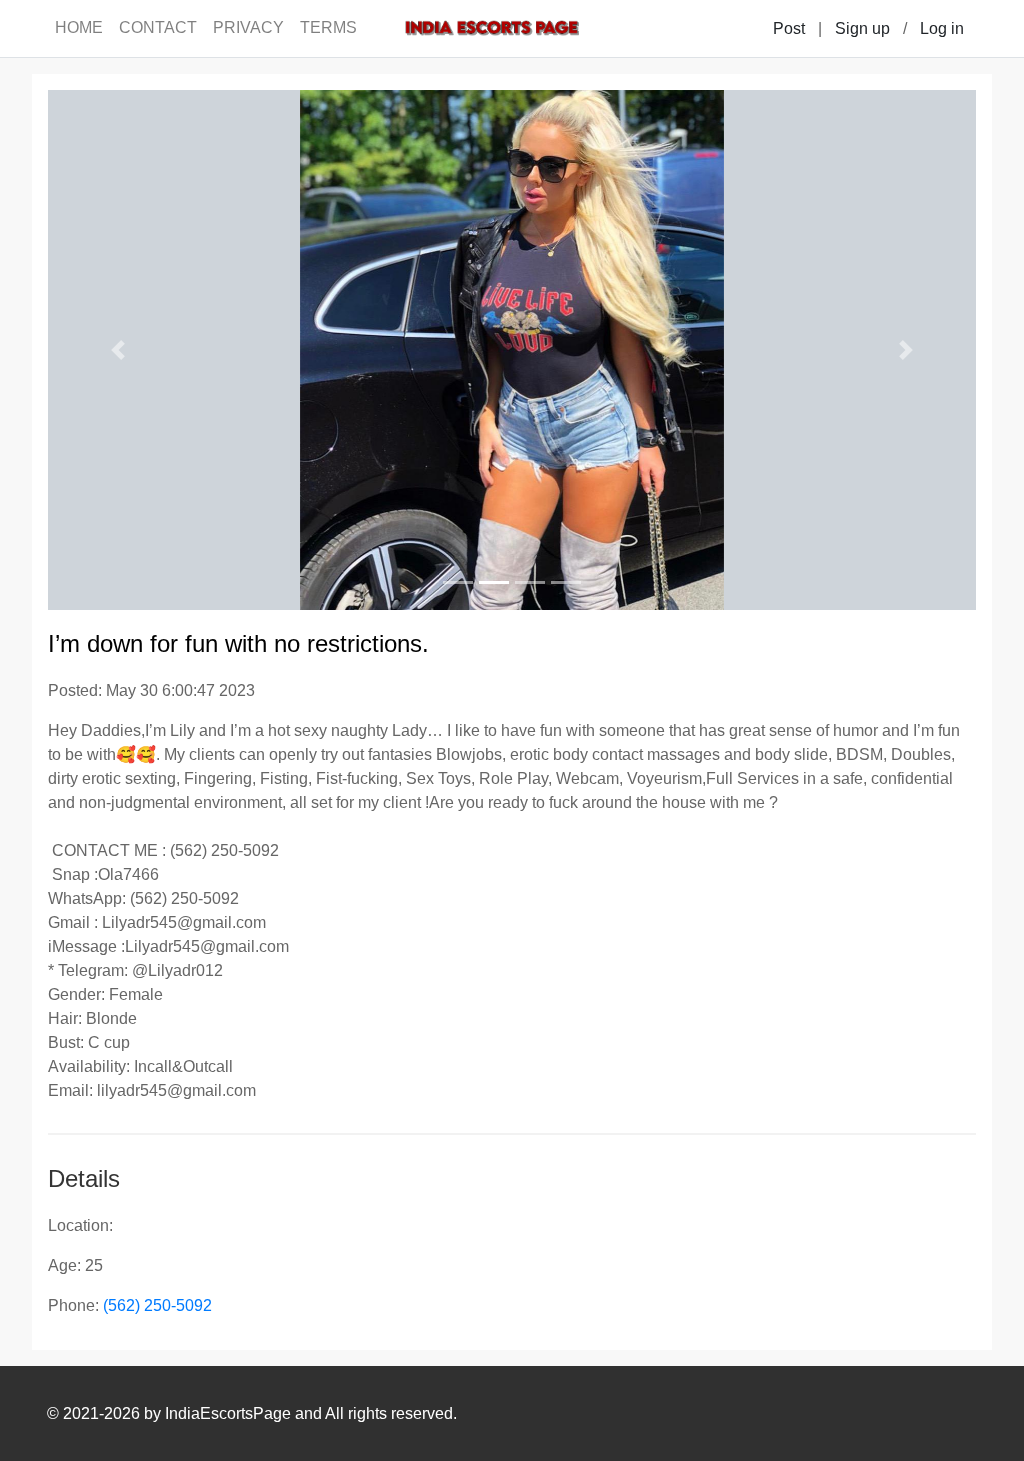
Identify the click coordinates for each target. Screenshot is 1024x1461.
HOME (79, 27)
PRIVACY (248, 27)
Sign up (862, 28)
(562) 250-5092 (157, 1305)
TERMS (328, 27)
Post (789, 28)
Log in (942, 28)
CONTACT (158, 27)
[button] (117, 350)
